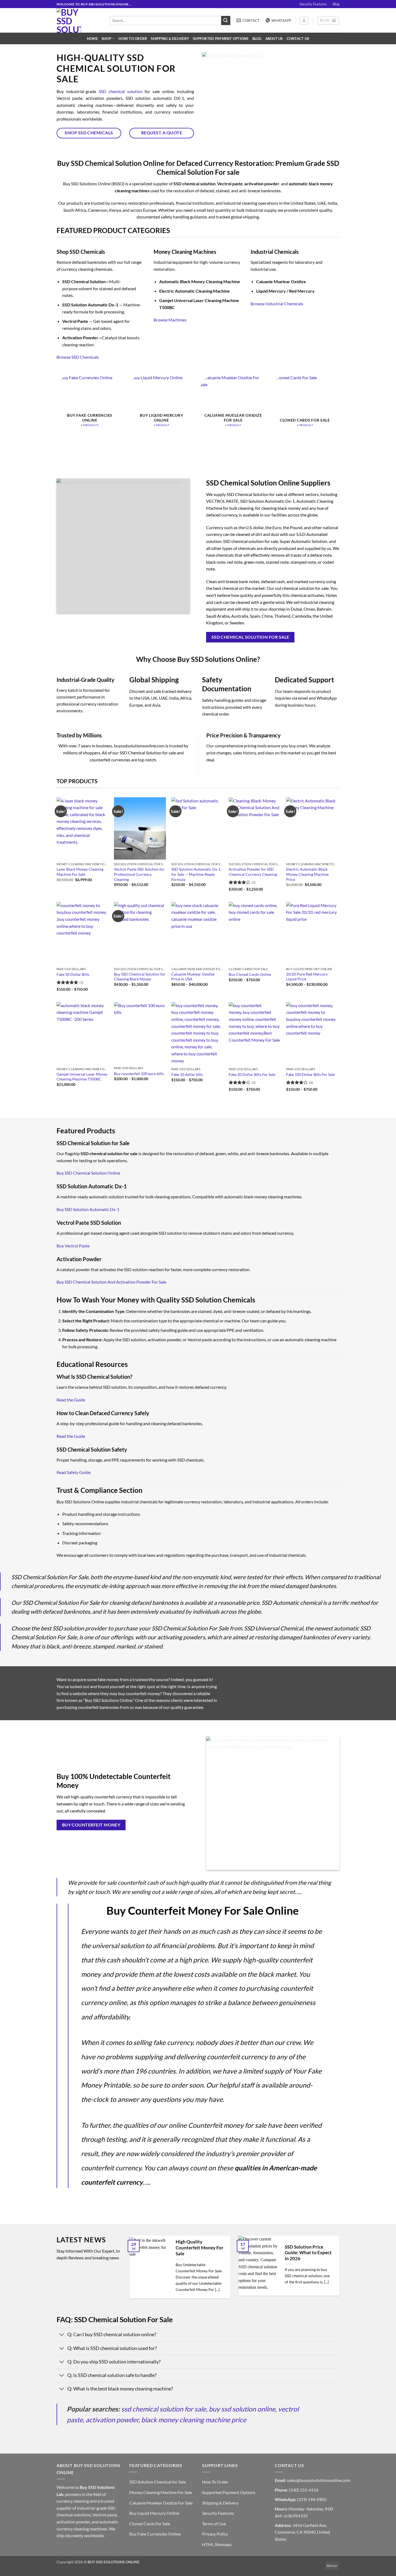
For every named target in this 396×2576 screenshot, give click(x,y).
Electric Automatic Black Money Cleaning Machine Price (307, 874)
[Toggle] (62, 2335)
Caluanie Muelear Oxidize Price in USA (193, 977)
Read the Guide (71, 1400)
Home (92, 39)
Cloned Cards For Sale (150, 2524)
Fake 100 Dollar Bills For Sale (310, 1074)
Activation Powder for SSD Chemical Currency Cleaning (253, 872)
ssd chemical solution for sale (164, 2409)
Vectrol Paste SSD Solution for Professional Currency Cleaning (139, 874)
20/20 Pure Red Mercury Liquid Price (307, 977)
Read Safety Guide (74, 1472)
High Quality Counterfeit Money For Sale (199, 2248)
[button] (304, 20)
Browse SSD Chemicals (78, 357)
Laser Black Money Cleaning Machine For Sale (80, 872)
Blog (336, 4)
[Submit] (226, 20)
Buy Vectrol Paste (73, 1246)
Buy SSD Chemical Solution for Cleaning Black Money (140, 977)
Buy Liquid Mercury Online (154, 2513)
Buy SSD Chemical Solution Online (88, 1173)
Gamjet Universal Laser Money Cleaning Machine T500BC (82, 1077)
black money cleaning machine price (194, 2420)
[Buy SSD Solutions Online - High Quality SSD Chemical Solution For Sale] (79, 20)
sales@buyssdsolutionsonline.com (319, 2480)
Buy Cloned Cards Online (250, 974)
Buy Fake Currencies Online (155, 2534)
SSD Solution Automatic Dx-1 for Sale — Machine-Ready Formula (196, 874)
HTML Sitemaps (217, 2544)
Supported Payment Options (221, 39)
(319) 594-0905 (312, 2499)
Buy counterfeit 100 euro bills (139, 1074)
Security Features (313, 4)
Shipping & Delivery (170, 39)
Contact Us (298, 39)
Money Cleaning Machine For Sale (161, 2492)
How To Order (133, 39)
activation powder (112, 2420)
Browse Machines (170, 320)
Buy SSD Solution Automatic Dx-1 (88, 1209)
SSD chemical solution (121, 91)
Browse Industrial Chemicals (277, 304)
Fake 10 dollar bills (187, 1074)
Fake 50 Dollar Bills (73, 974)
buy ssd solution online (242, 2409)
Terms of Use (214, 2524)
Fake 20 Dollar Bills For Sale (252, 1074)
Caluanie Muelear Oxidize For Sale (161, 2503)
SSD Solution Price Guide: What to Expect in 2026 (308, 2253)
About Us (274, 39)
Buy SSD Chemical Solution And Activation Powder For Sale (111, 1282)
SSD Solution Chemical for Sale (158, 2482)
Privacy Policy (215, 2534)
